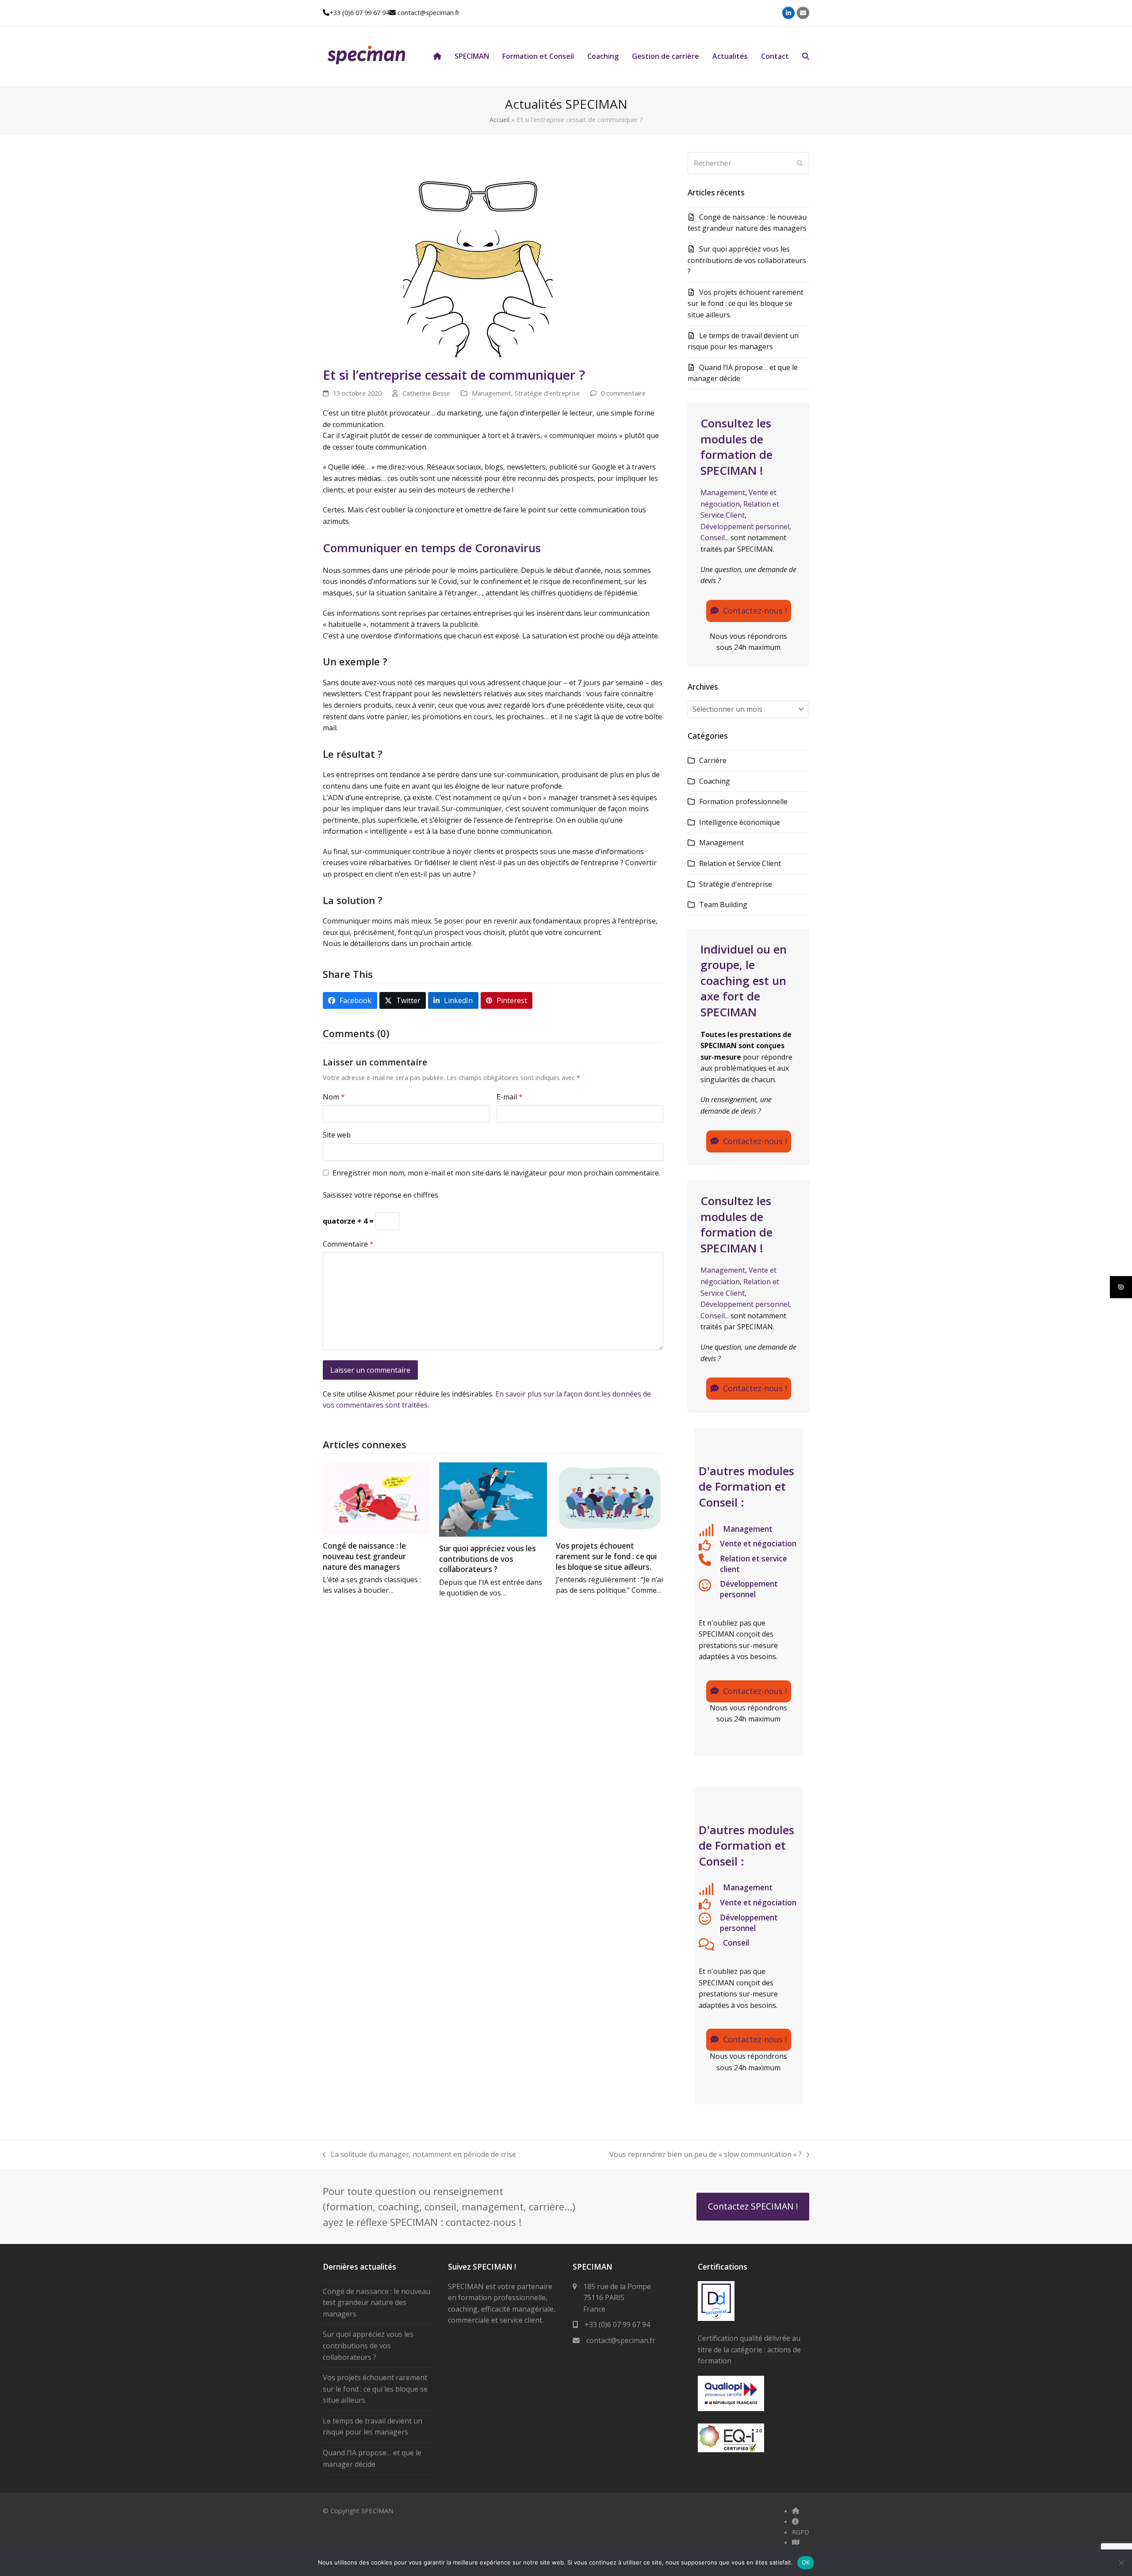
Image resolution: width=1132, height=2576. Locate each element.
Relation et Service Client (740, 863)
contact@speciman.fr (429, 12)
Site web (337, 1135)
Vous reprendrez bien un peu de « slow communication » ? (706, 2154)
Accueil (499, 119)
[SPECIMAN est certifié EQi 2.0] (731, 2450)
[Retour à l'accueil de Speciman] (796, 2511)
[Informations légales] (795, 2521)
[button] (806, 56)
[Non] (1121, 2563)
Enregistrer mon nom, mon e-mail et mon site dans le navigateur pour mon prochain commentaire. (496, 1173)
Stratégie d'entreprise (547, 393)
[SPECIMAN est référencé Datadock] (716, 2318)
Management (491, 393)
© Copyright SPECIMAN (358, 2511)
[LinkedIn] (788, 13)
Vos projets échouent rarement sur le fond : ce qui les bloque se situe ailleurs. (606, 1556)
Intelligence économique (740, 822)
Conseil (713, 538)
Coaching (715, 781)
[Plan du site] (796, 2542)
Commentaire (348, 1244)
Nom (334, 1097)
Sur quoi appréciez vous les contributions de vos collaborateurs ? (488, 1559)
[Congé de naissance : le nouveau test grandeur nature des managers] (377, 1498)
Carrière (713, 760)
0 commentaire (623, 393)
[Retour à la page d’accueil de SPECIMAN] (437, 56)
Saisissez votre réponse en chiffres (381, 1195)
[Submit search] (800, 163)
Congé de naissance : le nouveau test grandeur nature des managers (364, 1556)
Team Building (723, 904)
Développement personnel (745, 527)
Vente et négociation (758, 1544)
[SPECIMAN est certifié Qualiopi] (731, 2408)
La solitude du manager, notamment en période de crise (419, 2154)
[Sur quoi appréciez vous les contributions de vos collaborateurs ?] (493, 1499)
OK (806, 2562)
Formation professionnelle (743, 801)
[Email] (803, 13)
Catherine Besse (426, 393)
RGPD (801, 2532)
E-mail (510, 1097)
